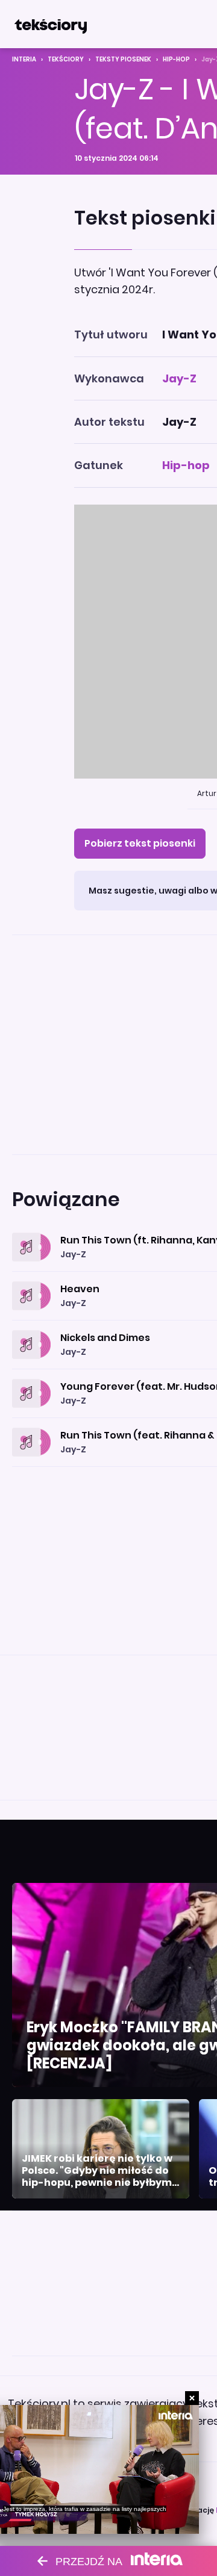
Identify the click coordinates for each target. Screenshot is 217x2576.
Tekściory (66, 59)
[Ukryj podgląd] (192, 2398)
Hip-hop (176, 59)
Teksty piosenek (123, 59)
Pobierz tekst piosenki (140, 843)
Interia (24, 59)
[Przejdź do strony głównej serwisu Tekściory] (51, 24)
